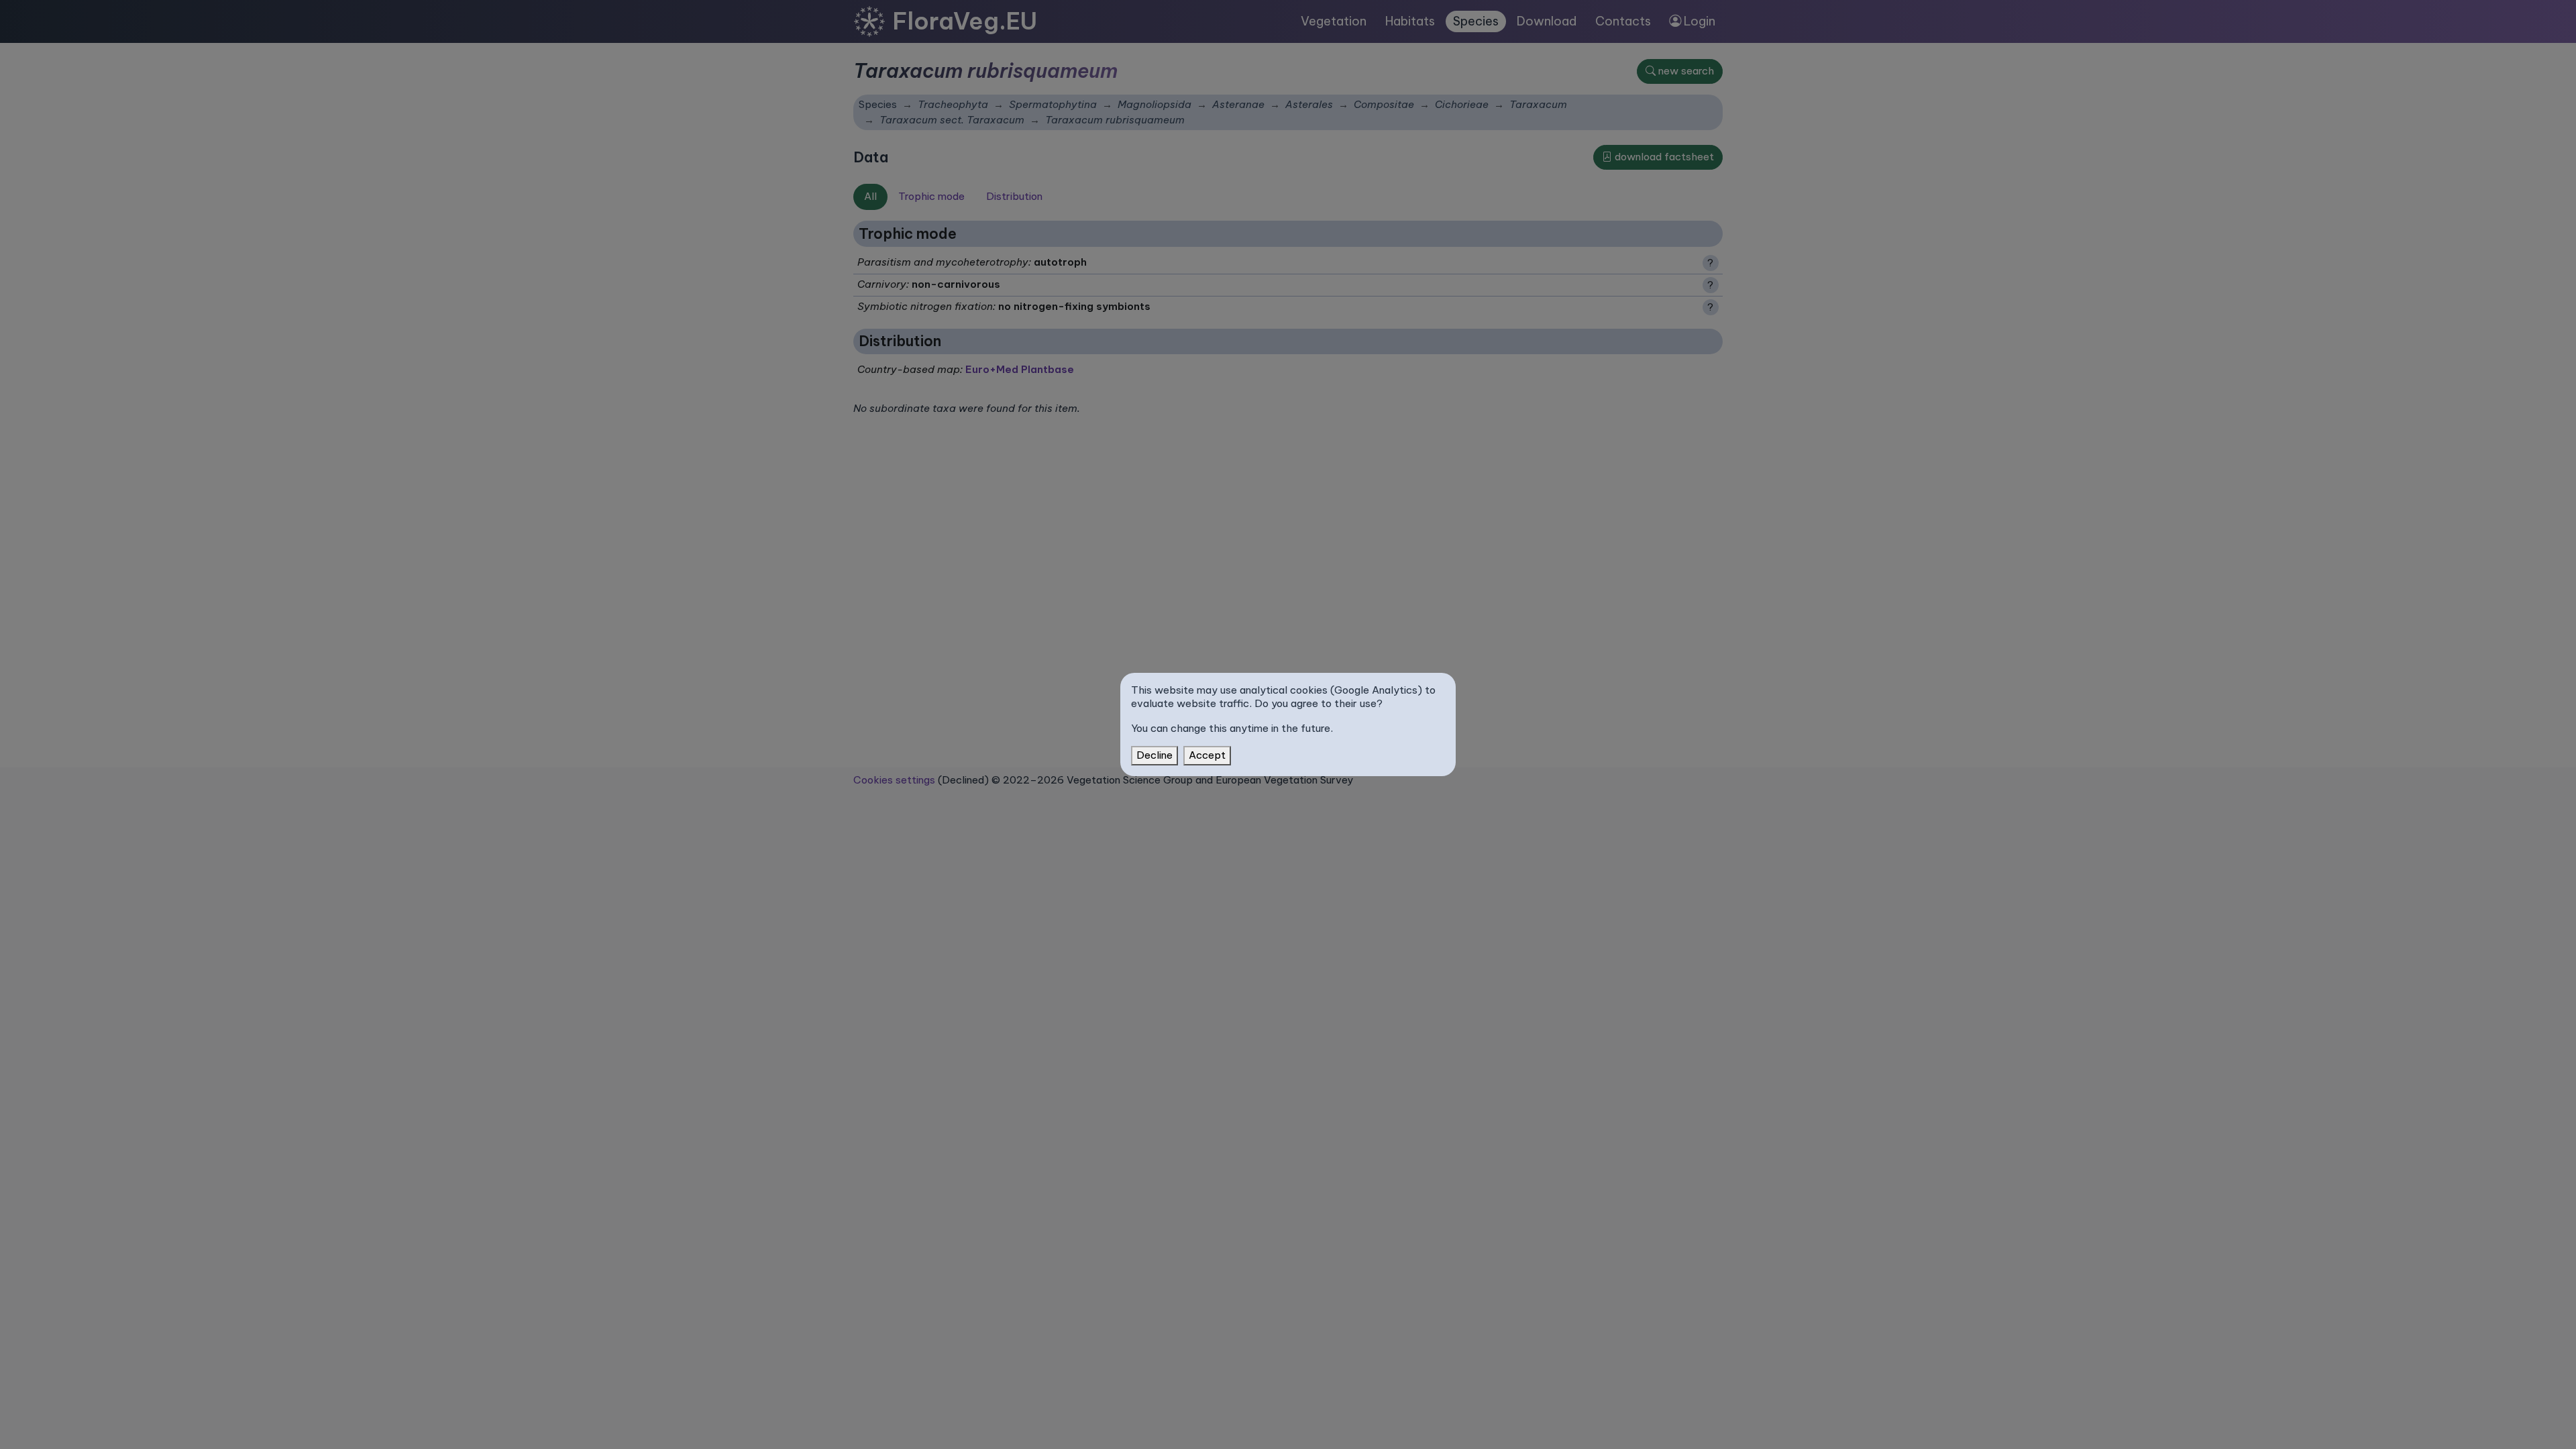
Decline (1155, 755)
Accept (1207, 755)
